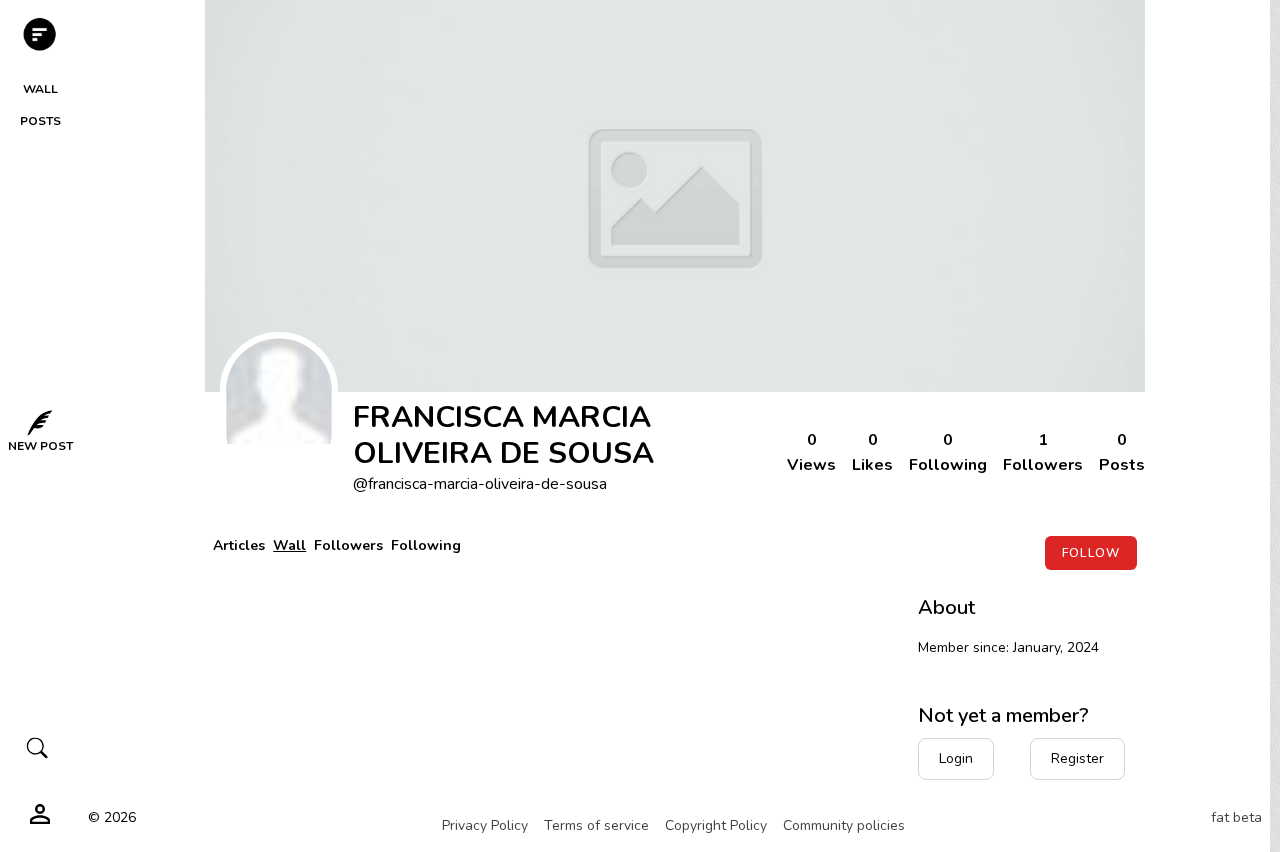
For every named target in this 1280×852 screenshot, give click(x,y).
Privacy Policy (485, 825)
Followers (348, 545)
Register (1077, 758)
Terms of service (596, 825)
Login (956, 758)
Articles (239, 545)
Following (426, 545)
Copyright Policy (716, 825)
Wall (289, 545)
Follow (1091, 553)
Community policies (844, 825)
